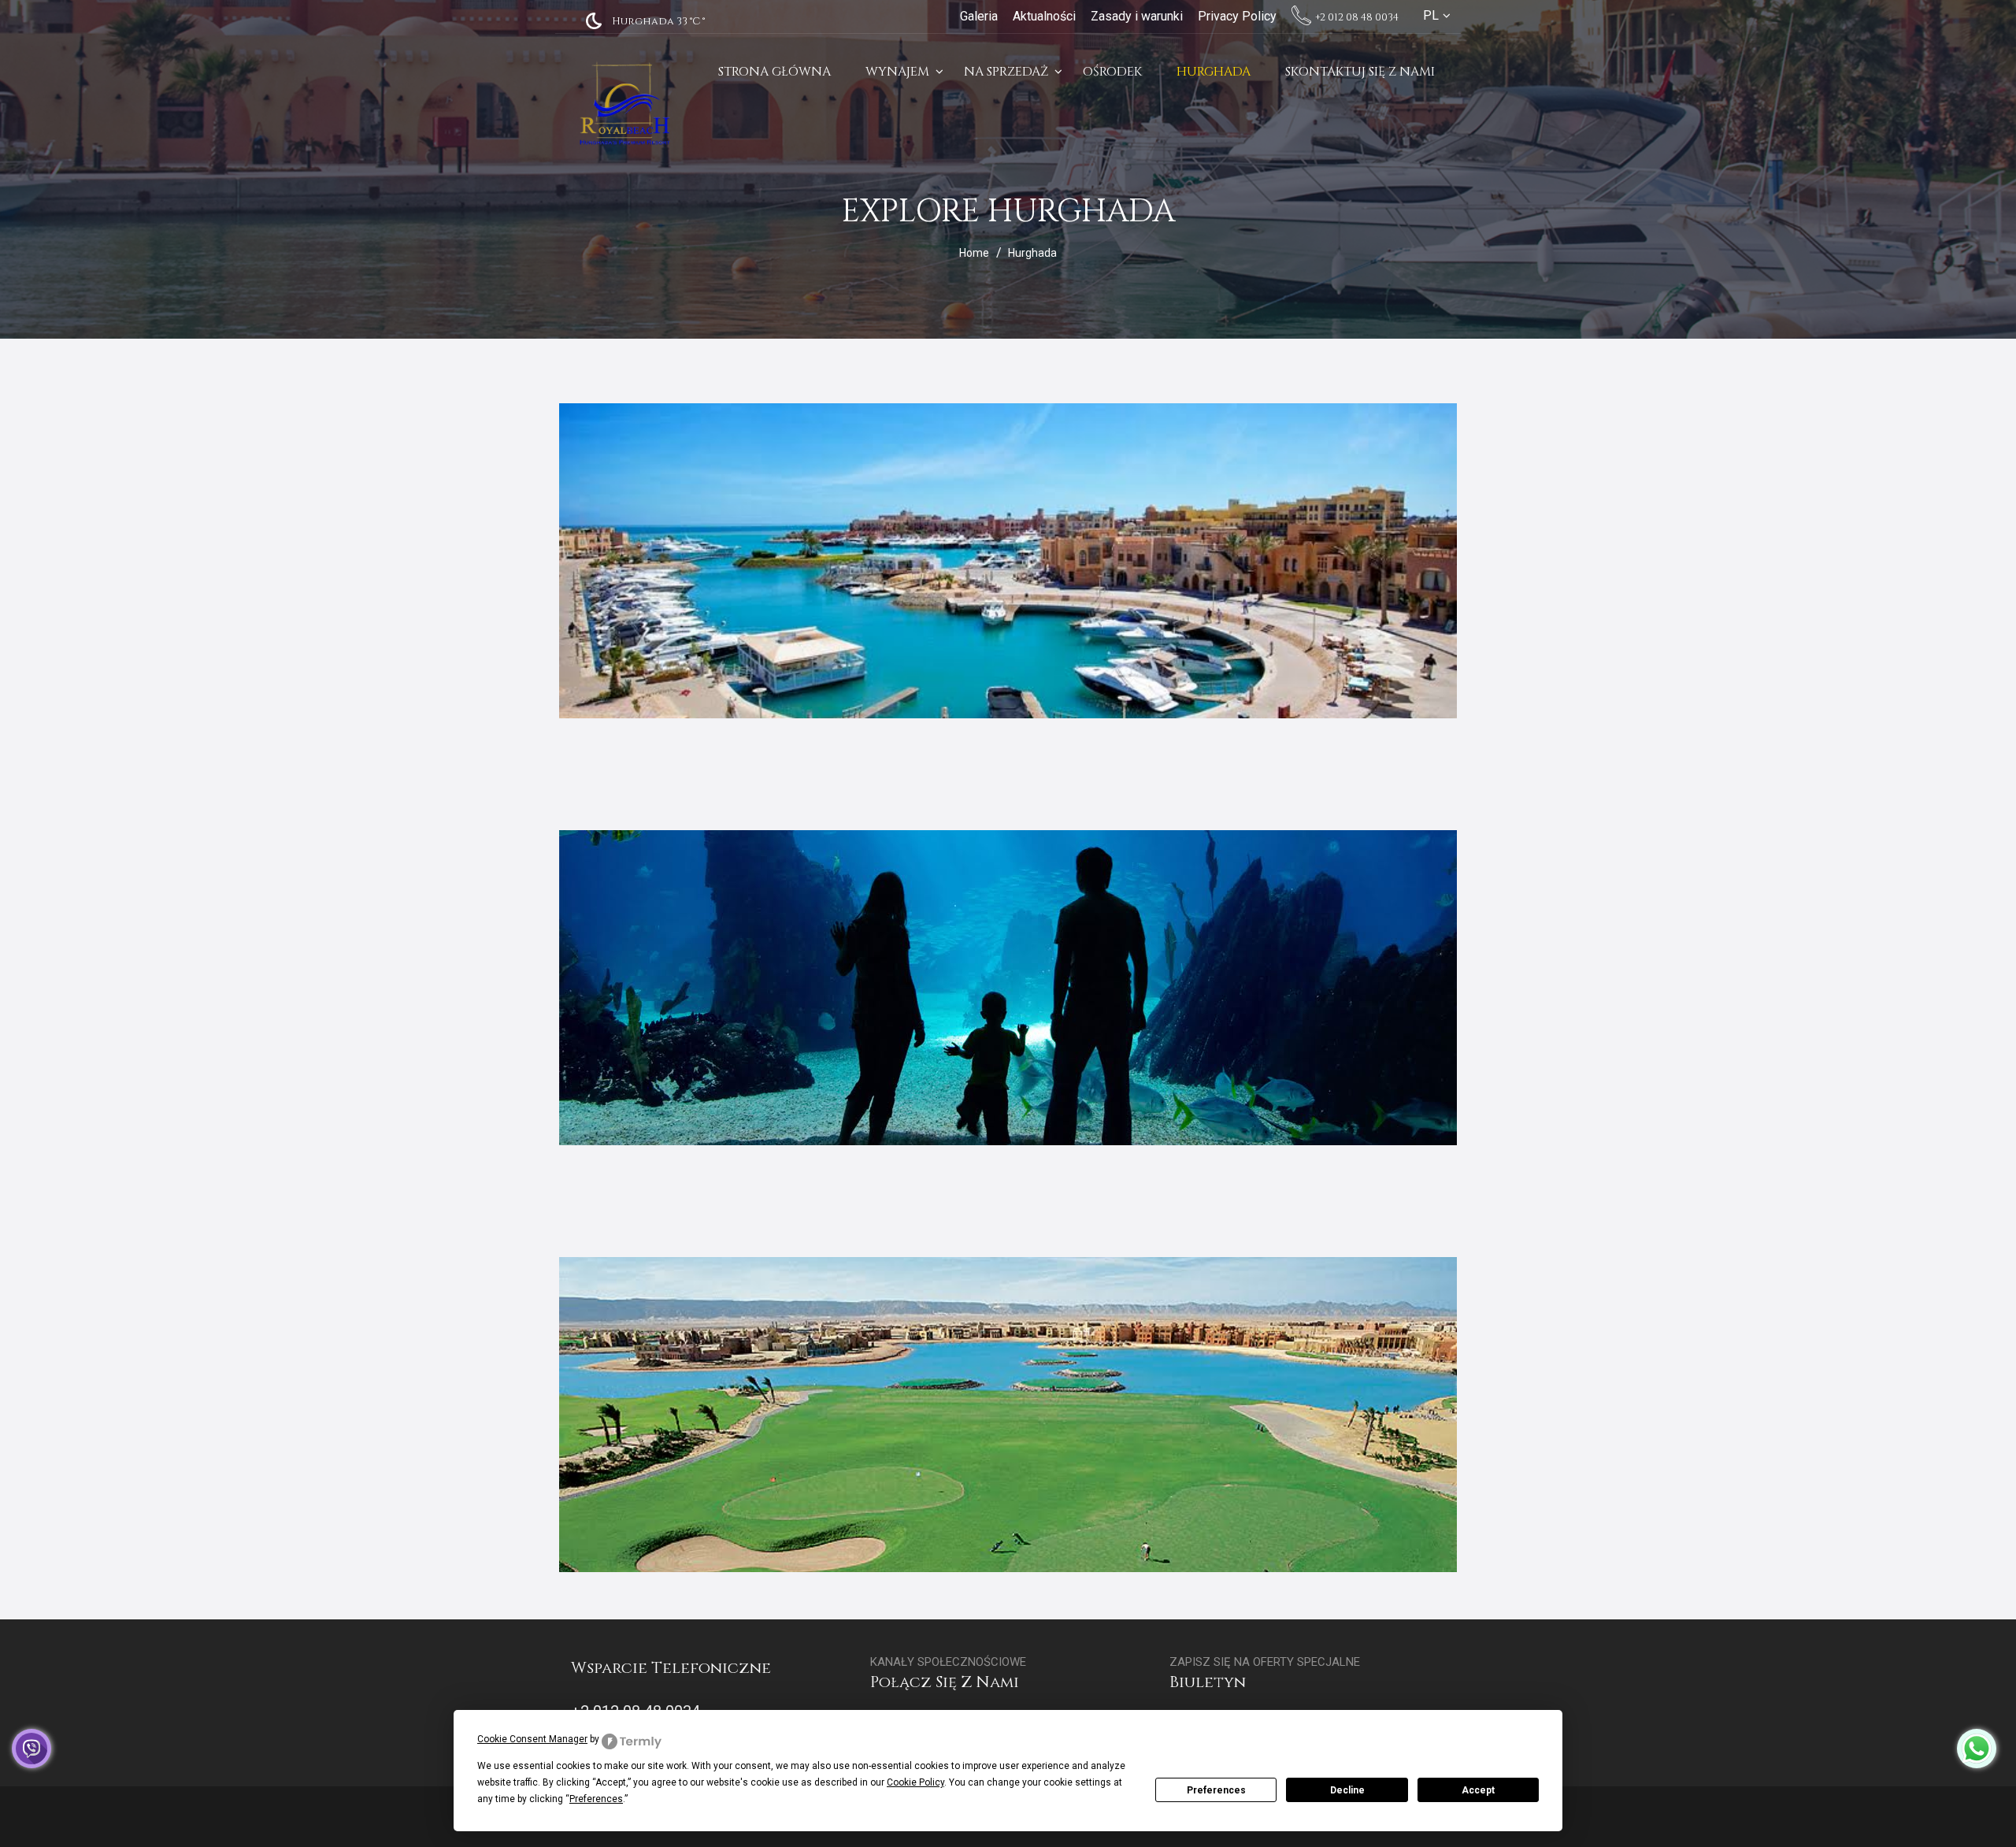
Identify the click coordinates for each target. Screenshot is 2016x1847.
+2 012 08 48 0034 (1356, 17)
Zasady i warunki (1137, 16)
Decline (1347, 1790)
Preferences (1216, 1790)
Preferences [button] (596, 1799)
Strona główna (775, 72)
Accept (1478, 1790)
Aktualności (1044, 16)
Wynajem (897, 72)
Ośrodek (1112, 72)
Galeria (979, 16)
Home (974, 253)
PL (1431, 15)
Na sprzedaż (1006, 72)
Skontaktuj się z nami (1360, 72)
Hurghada (1214, 72)
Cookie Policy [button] (915, 1782)
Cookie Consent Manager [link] (532, 1739)
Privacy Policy (1237, 16)
